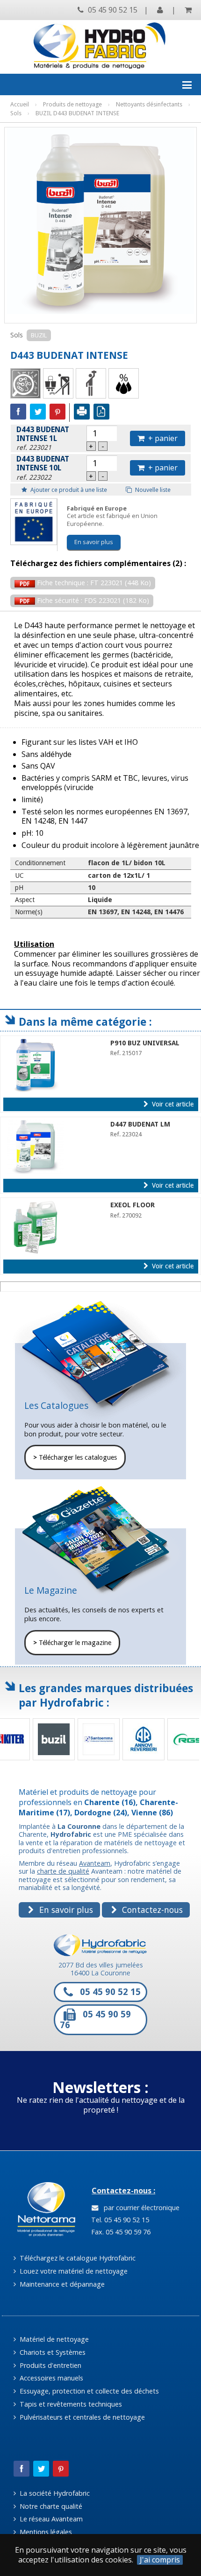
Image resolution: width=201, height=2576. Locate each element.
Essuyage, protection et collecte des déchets (88, 2391)
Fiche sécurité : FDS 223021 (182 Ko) (92, 600)
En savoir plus (94, 542)
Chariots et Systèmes (52, 2352)
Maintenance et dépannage (61, 2284)
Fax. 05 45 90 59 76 (120, 2232)
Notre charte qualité (50, 2506)
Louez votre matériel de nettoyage (73, 2271)
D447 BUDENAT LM (140, 1124)
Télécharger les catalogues (75, 1457)
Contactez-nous (151, 1910)
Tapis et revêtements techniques (70, 2404)
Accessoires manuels (50, 2378)
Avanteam (95, 1863)
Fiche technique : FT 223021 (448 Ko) (93, 583)
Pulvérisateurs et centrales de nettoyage (81, 2417)
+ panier (161, 438)
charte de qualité (63, 1871)
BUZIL (39, 335)
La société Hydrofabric (54, 2493)
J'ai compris (160, 2560)
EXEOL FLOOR (133, 1205)
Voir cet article (172, 1104)
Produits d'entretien (50, 2365)
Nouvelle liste (152, 490)
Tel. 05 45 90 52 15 (119, 2220)
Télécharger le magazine (72, 1643)
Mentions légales (45, 2532)
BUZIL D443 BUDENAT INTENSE (77, 113)
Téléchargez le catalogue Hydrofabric (77, 2258)
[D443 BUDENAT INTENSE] (101, 221)
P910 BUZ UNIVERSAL (145, 1043)
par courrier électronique (140, 2208)
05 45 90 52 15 (112, 10)
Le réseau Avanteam (50, 2519)
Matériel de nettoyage (53, 2339)
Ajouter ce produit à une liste (68, 490)
